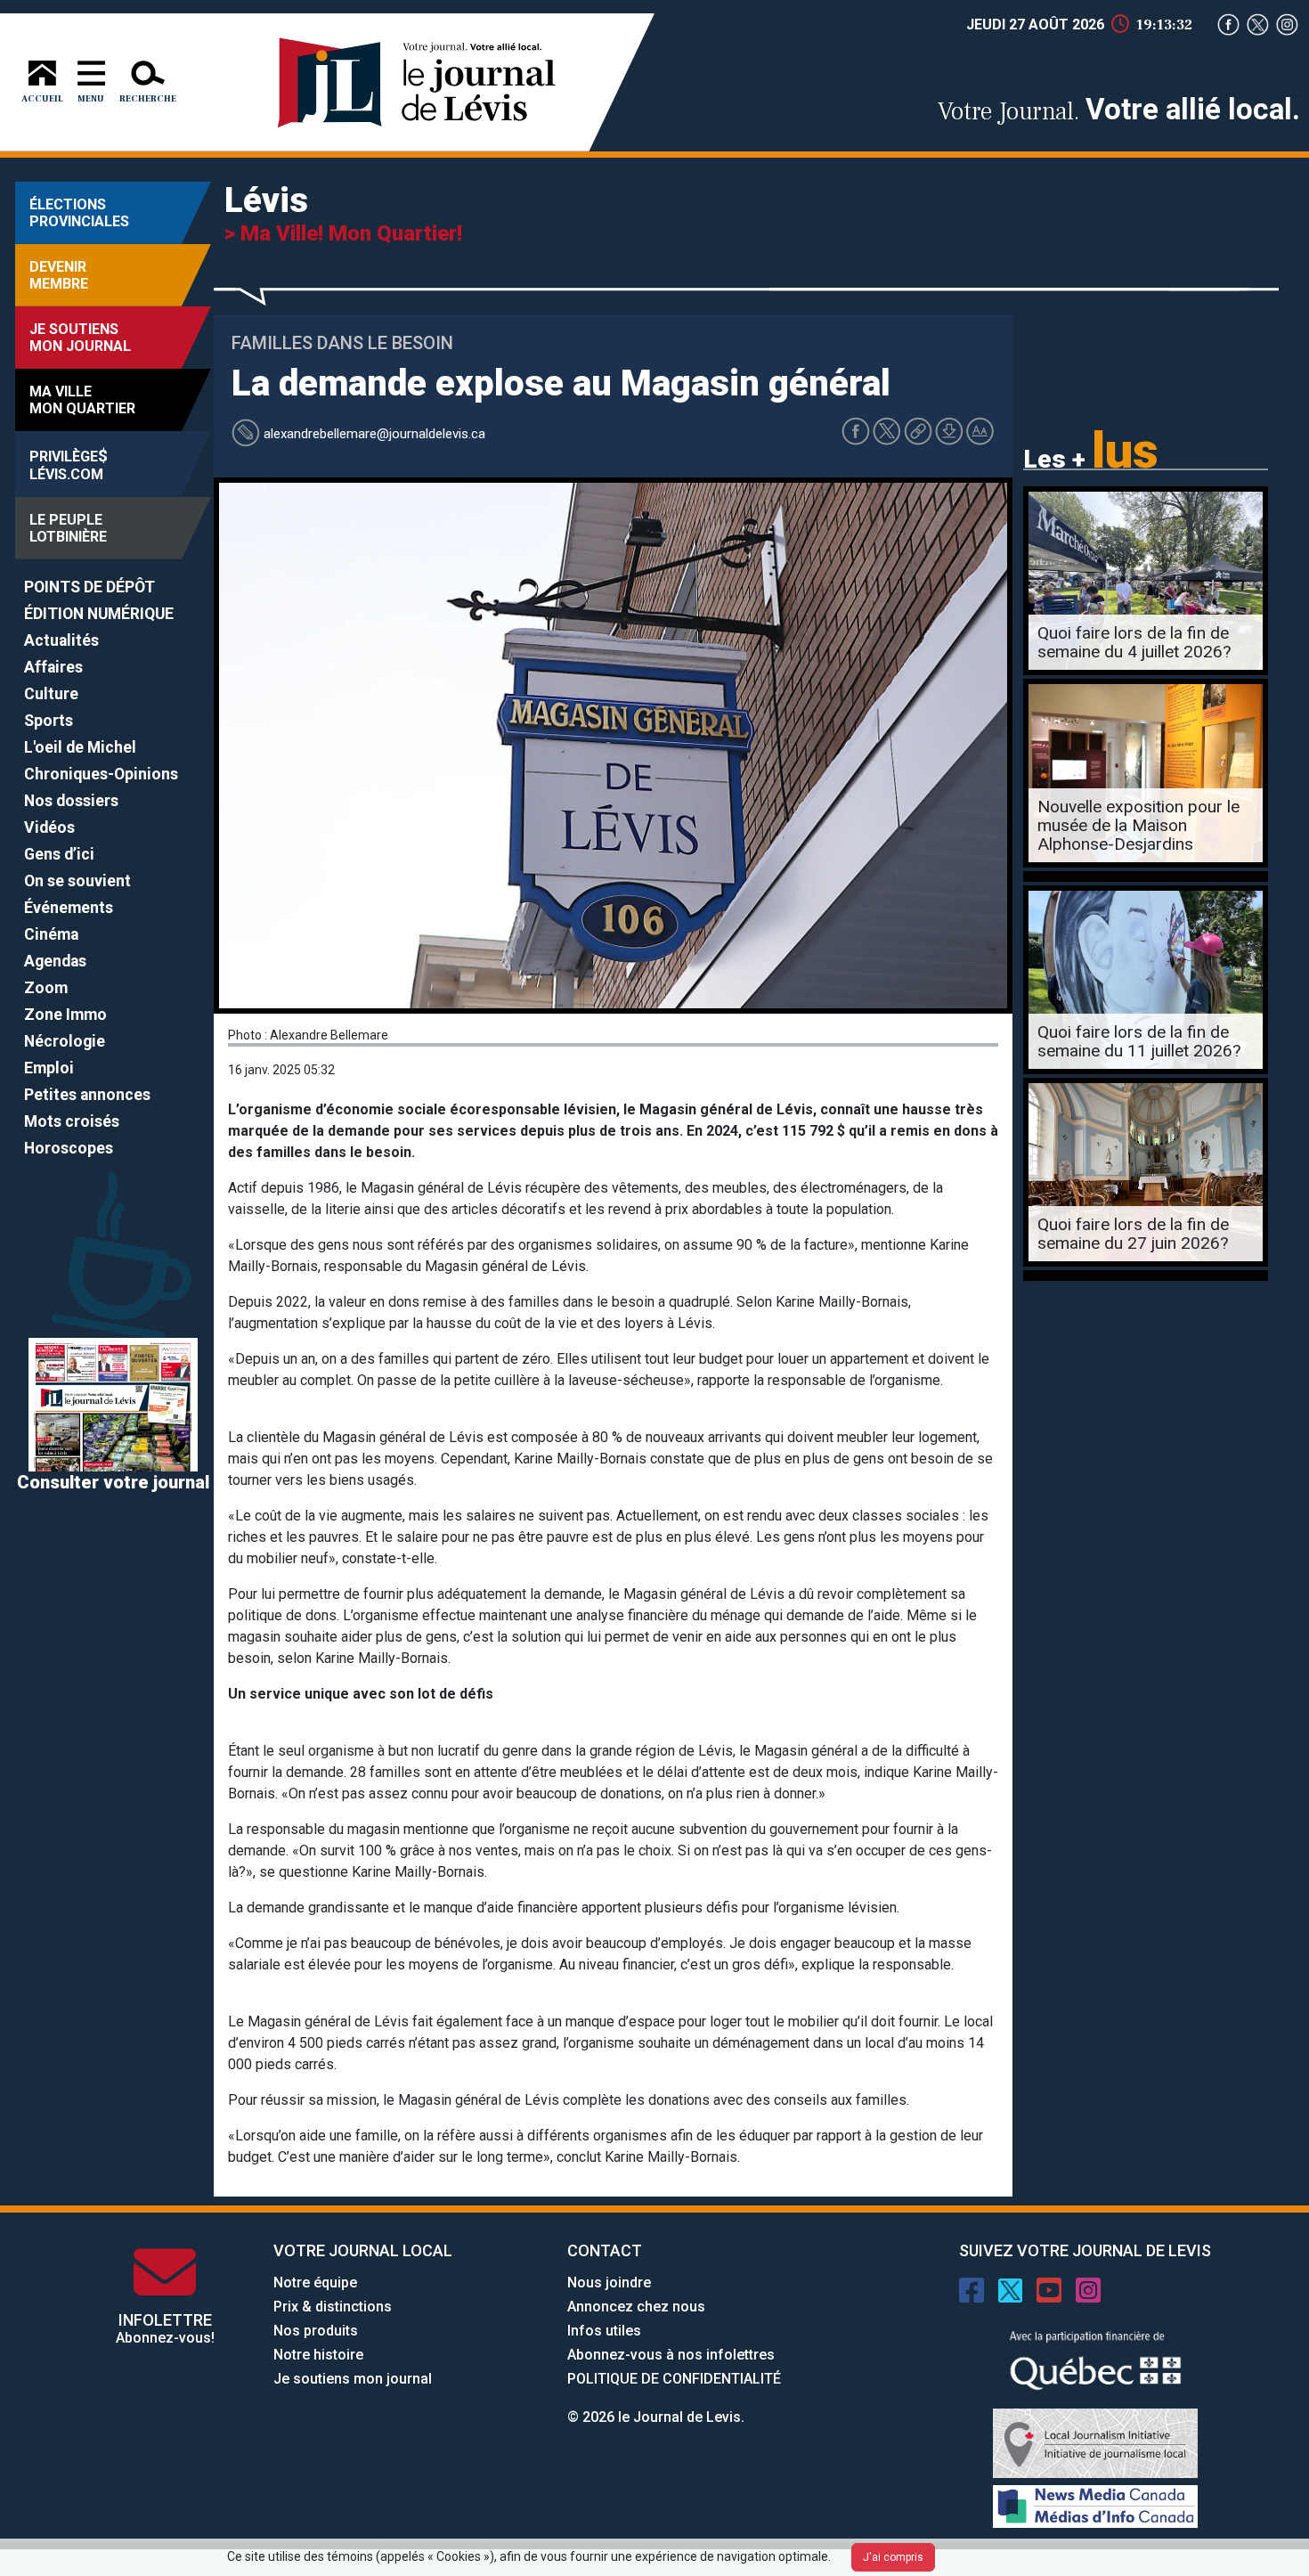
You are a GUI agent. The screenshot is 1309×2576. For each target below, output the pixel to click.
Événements (69, 908)
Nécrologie (65, 1041)
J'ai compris (893, 2557)
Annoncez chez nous (636, 2307)
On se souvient (77, 881)
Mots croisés (72, 1121)
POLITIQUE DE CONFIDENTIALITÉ (674, 2379)
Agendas (55, 961)
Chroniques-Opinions (101, 774)
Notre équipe (315, 2283)
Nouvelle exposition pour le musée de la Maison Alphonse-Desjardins (1138, 825)
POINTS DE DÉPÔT (89, 587)
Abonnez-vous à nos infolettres (671, 2355)
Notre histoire (318, 2355)
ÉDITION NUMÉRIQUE (99, 614)
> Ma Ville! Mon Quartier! (343, 233)
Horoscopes (69, 1148)
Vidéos (49, 827)
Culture (51, 694)
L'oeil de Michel (80, 747)
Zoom (46, 988)
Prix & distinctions (333, 2307)
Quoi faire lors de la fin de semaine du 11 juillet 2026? (1139, 1041)
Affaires (53, 667)
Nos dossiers (71, 801)
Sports (49, 721)
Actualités (61, 640)
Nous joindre (609, 2283)
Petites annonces (87, 1095)
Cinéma (51, 934)
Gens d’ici (59, 854)
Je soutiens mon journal (353, 2379)
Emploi (49, 1068)
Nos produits (316, 2331)
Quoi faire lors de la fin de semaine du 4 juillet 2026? (1134, 642)
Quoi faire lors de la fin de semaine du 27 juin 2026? (1133, 1234)
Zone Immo (65, 1015)
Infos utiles (604, 2331)
